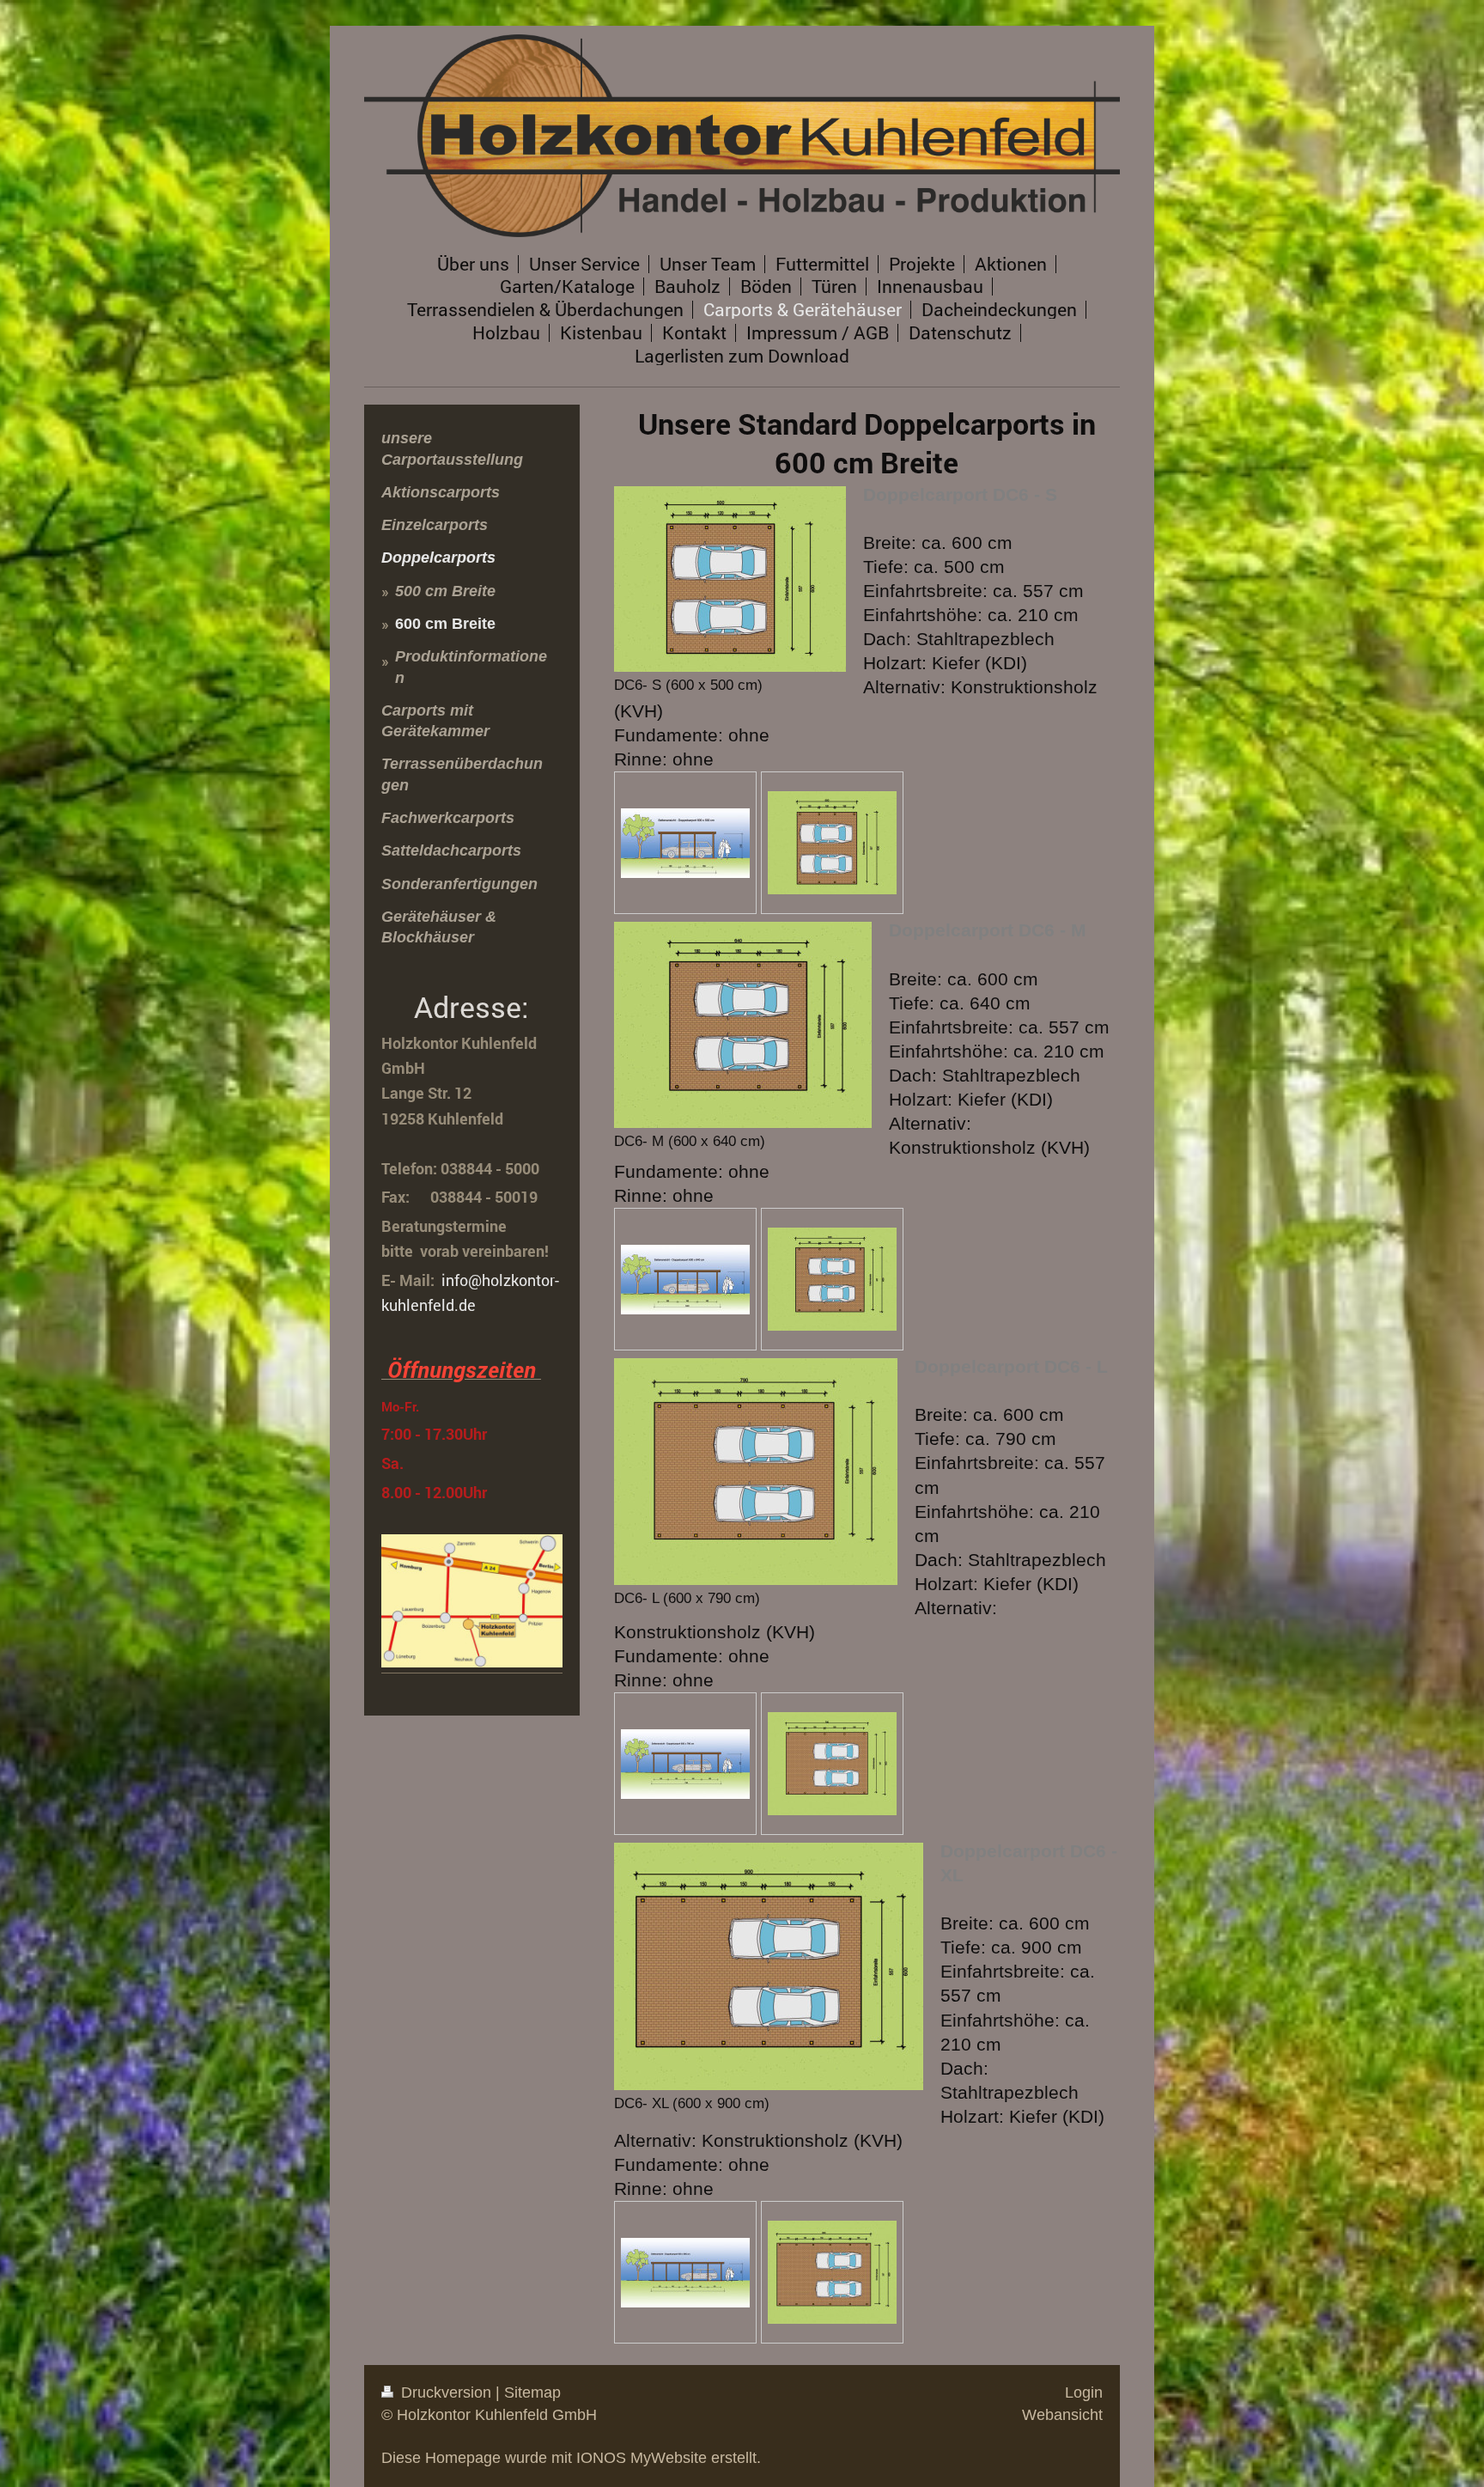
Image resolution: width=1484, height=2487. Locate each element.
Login (1084, 2393)
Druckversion (446, 2393)
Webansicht (1062, 2415)
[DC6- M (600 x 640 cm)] (743, 1025)
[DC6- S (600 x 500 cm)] (730, 579)
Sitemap (532, 2393)
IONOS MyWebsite (642, 2458)
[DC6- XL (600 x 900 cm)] (769, 1966)
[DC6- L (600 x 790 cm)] (756, 1472)
